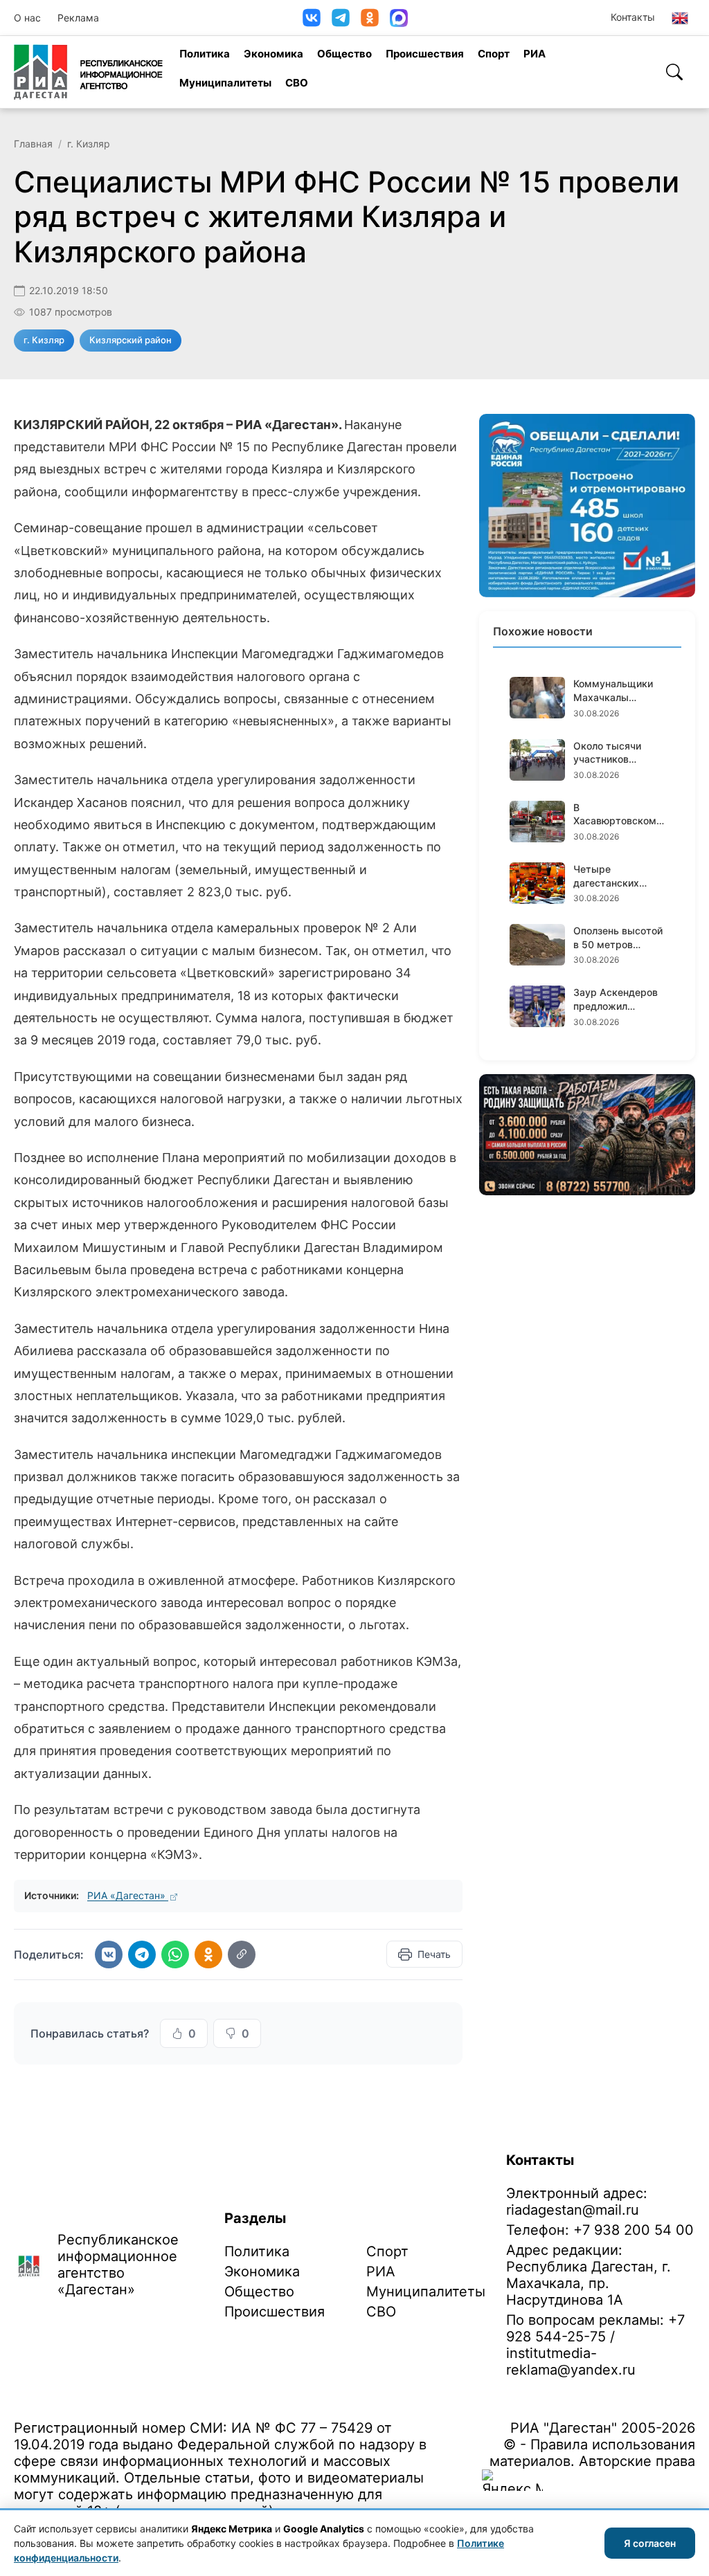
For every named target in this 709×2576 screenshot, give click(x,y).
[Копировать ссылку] (242, 1954)
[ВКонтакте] (312, 18)
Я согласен (650, 2543)
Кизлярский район (131, 340)
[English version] (680, 18)
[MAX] (399, 18)
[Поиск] (674, 72)
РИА (535, 54)
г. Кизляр (89, 144)
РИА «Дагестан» (128, 1895)
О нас (27, 18)
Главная (33, 144)
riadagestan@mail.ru (573, 2210)
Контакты (633, 17)
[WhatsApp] (175, 1954)
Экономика (273, 54)
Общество (344, 54)
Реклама (78, 18)
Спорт (494, 54)
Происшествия (425, 54)
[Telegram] (341, 18)
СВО (297, 83)
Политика (205, 54)
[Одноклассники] (370, 18)
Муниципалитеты (225, 83)
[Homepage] (88, 72)
